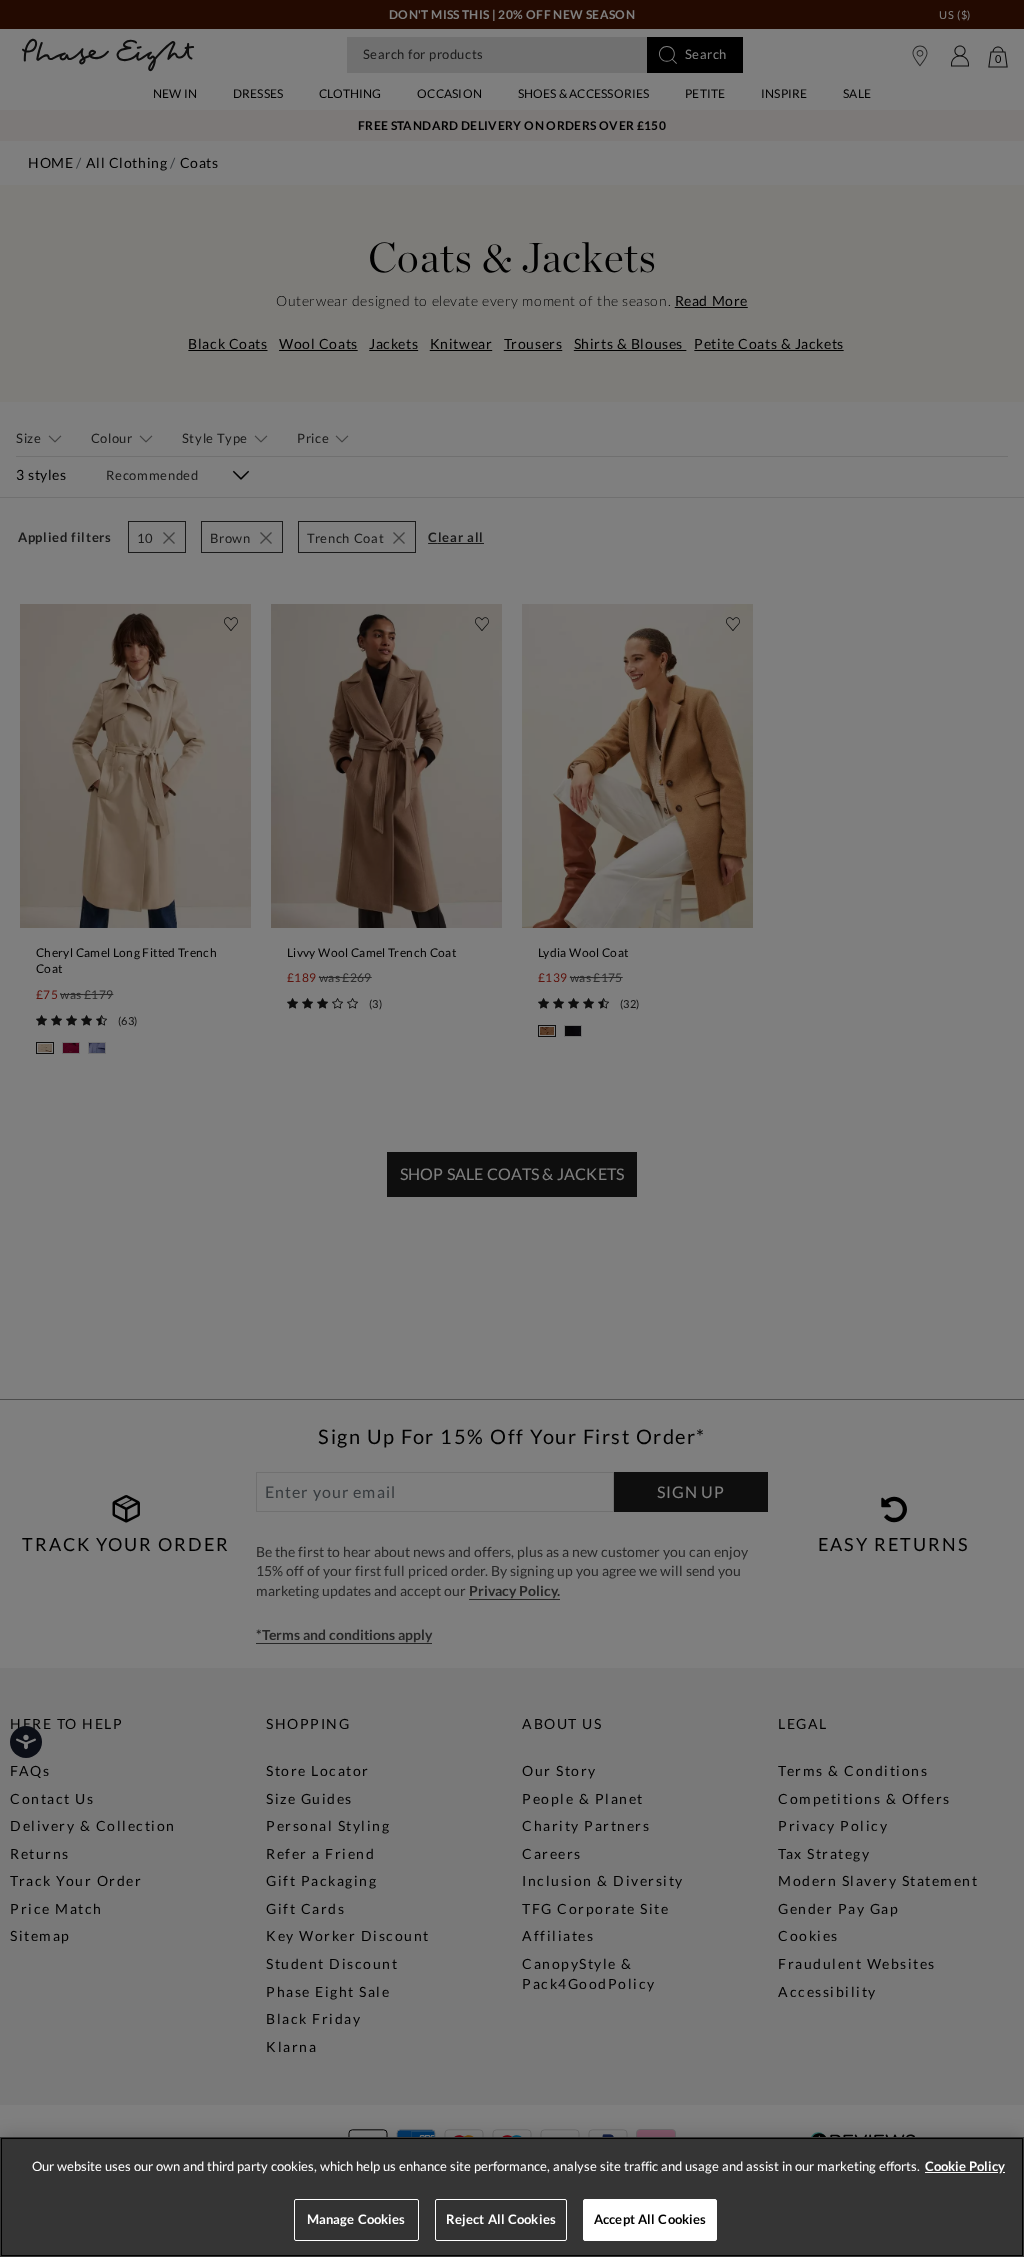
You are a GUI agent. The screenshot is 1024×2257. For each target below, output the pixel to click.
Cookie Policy (965, 2166)
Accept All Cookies (650, 2219)
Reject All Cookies (501, 2219)
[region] (512, 2197)
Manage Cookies (356, 2219)
